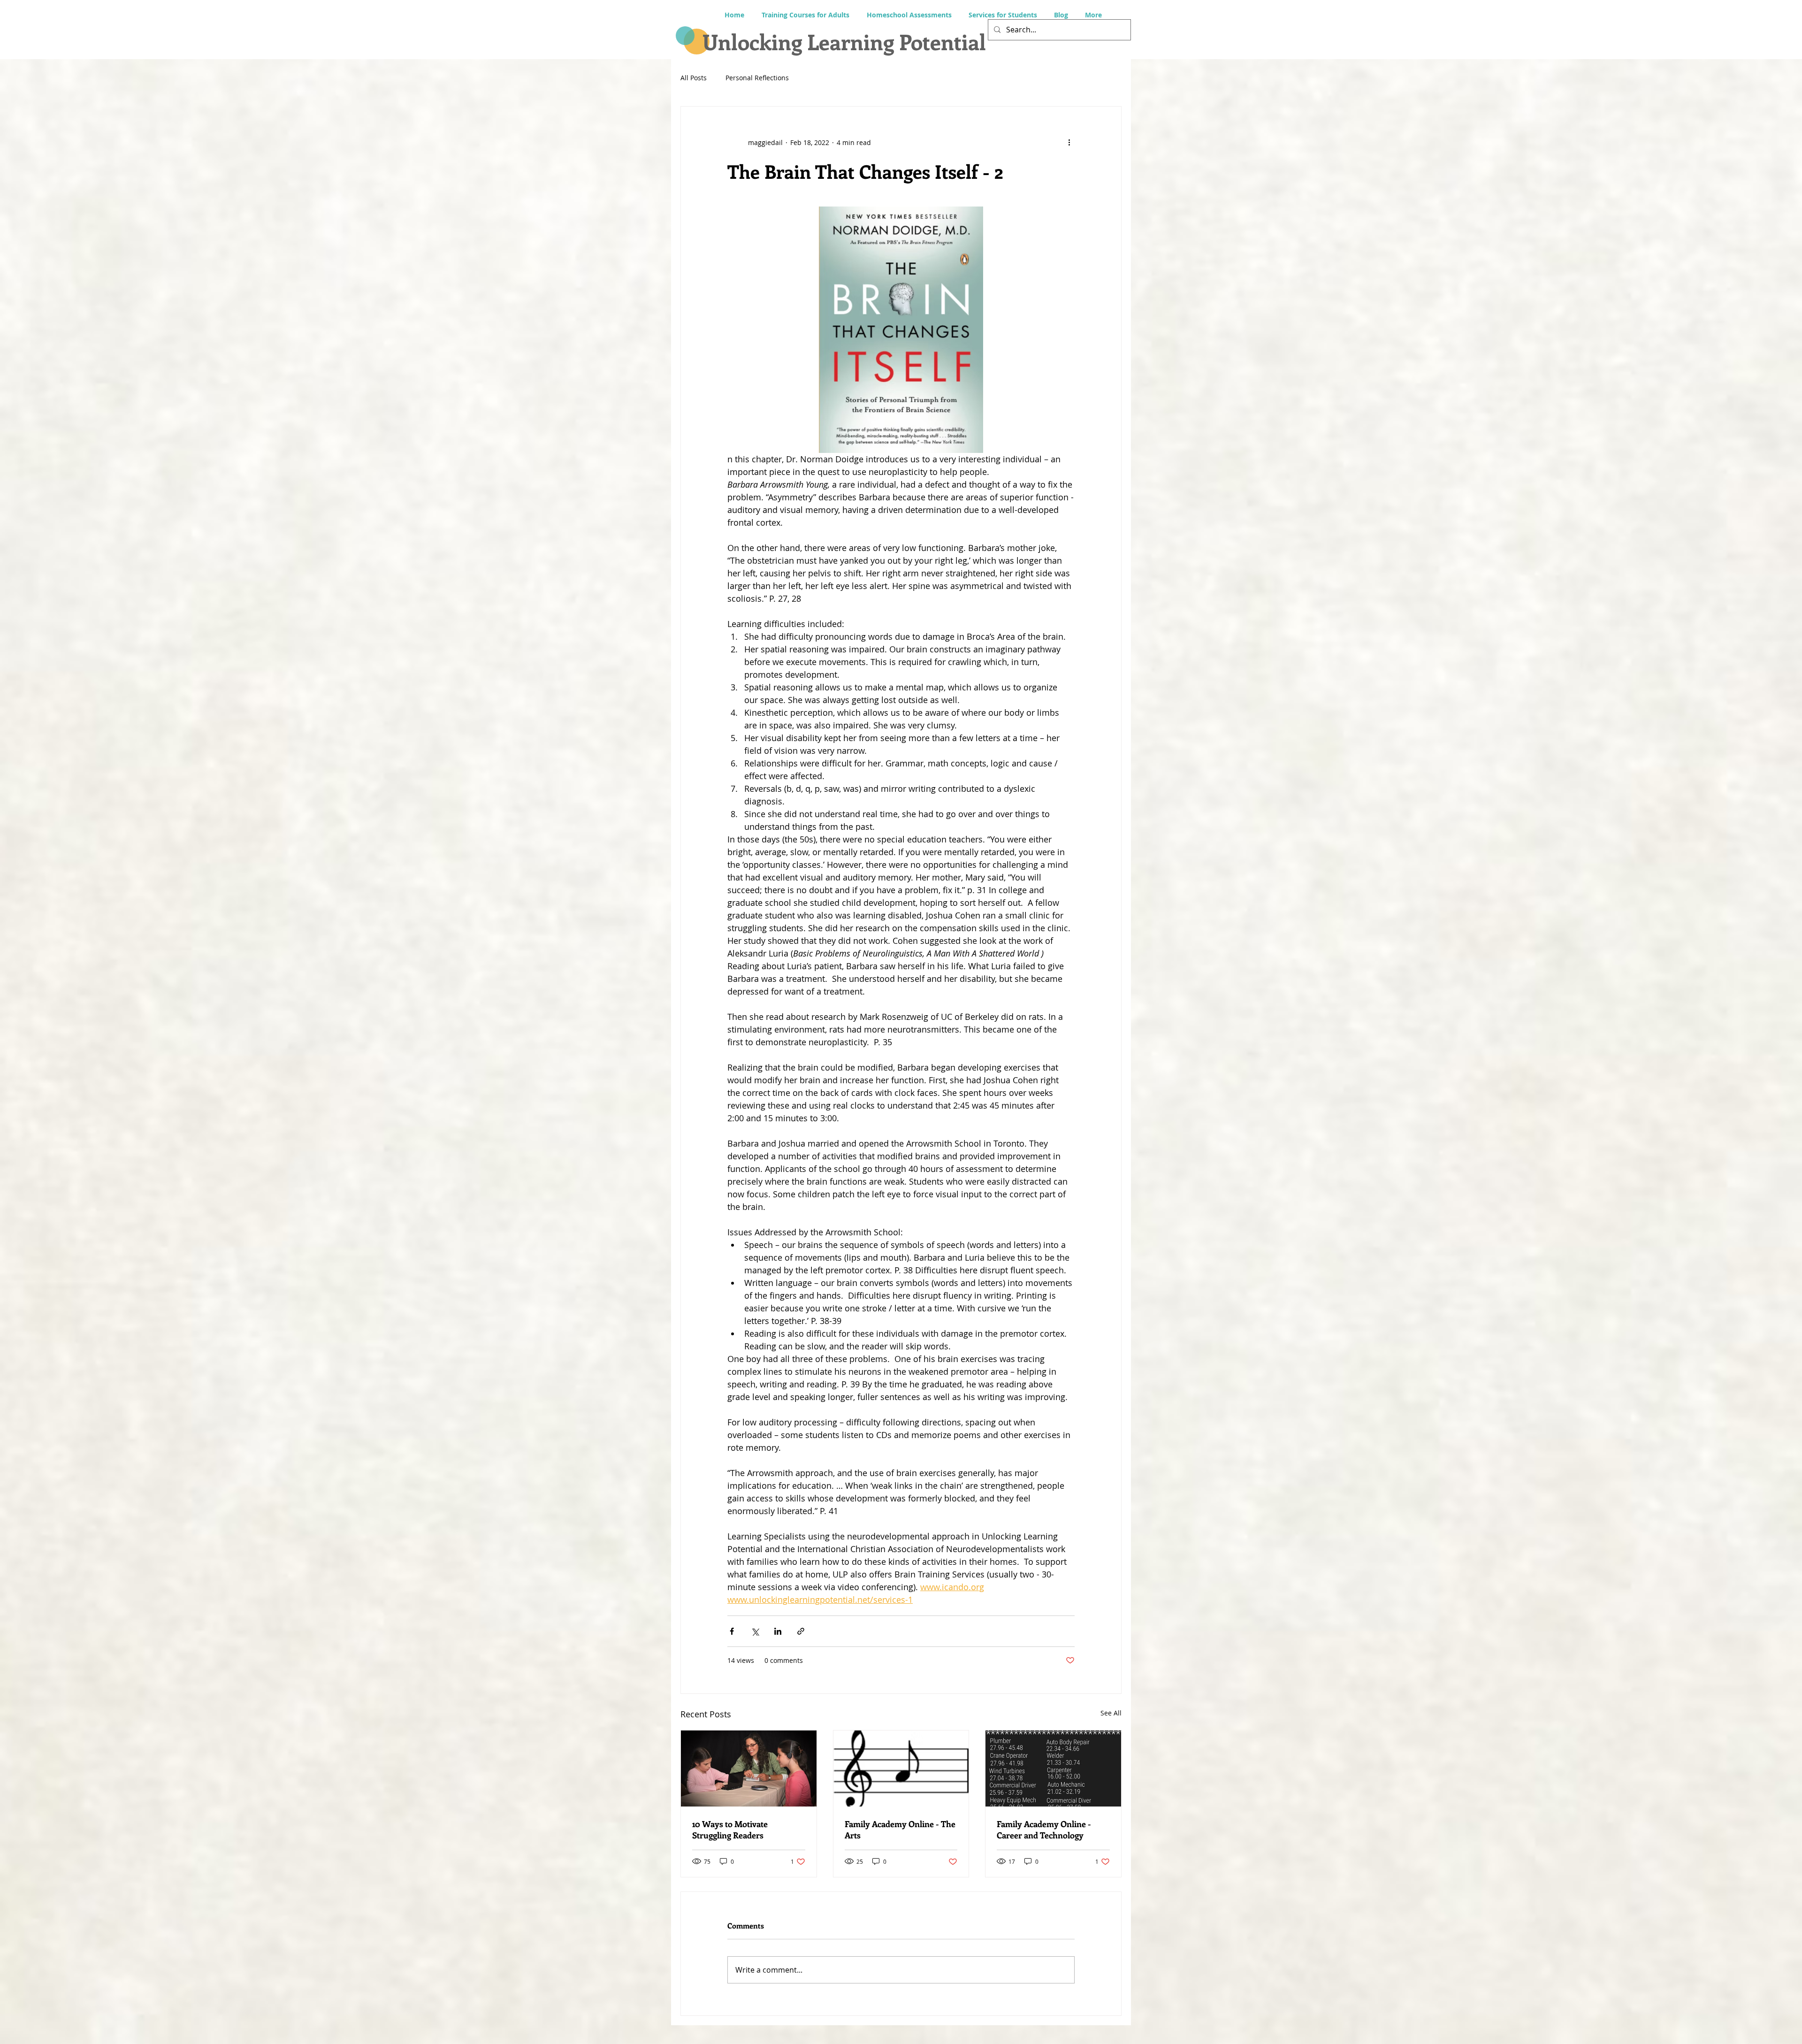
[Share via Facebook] (732, 1631)
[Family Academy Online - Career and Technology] (1053, 1768)
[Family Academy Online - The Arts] (901, 1768)
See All (1111, 1713)
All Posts (694, 78)
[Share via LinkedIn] (778, 1631)
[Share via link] (801, 1631)
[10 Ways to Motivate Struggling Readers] (749, 1768)
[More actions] (1069, 142)
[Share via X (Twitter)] (755, 1631)
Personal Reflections (757, 78)
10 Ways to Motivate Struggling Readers (730, 1830)
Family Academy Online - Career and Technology (1044, 1830)
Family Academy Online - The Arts (900, 1830)
